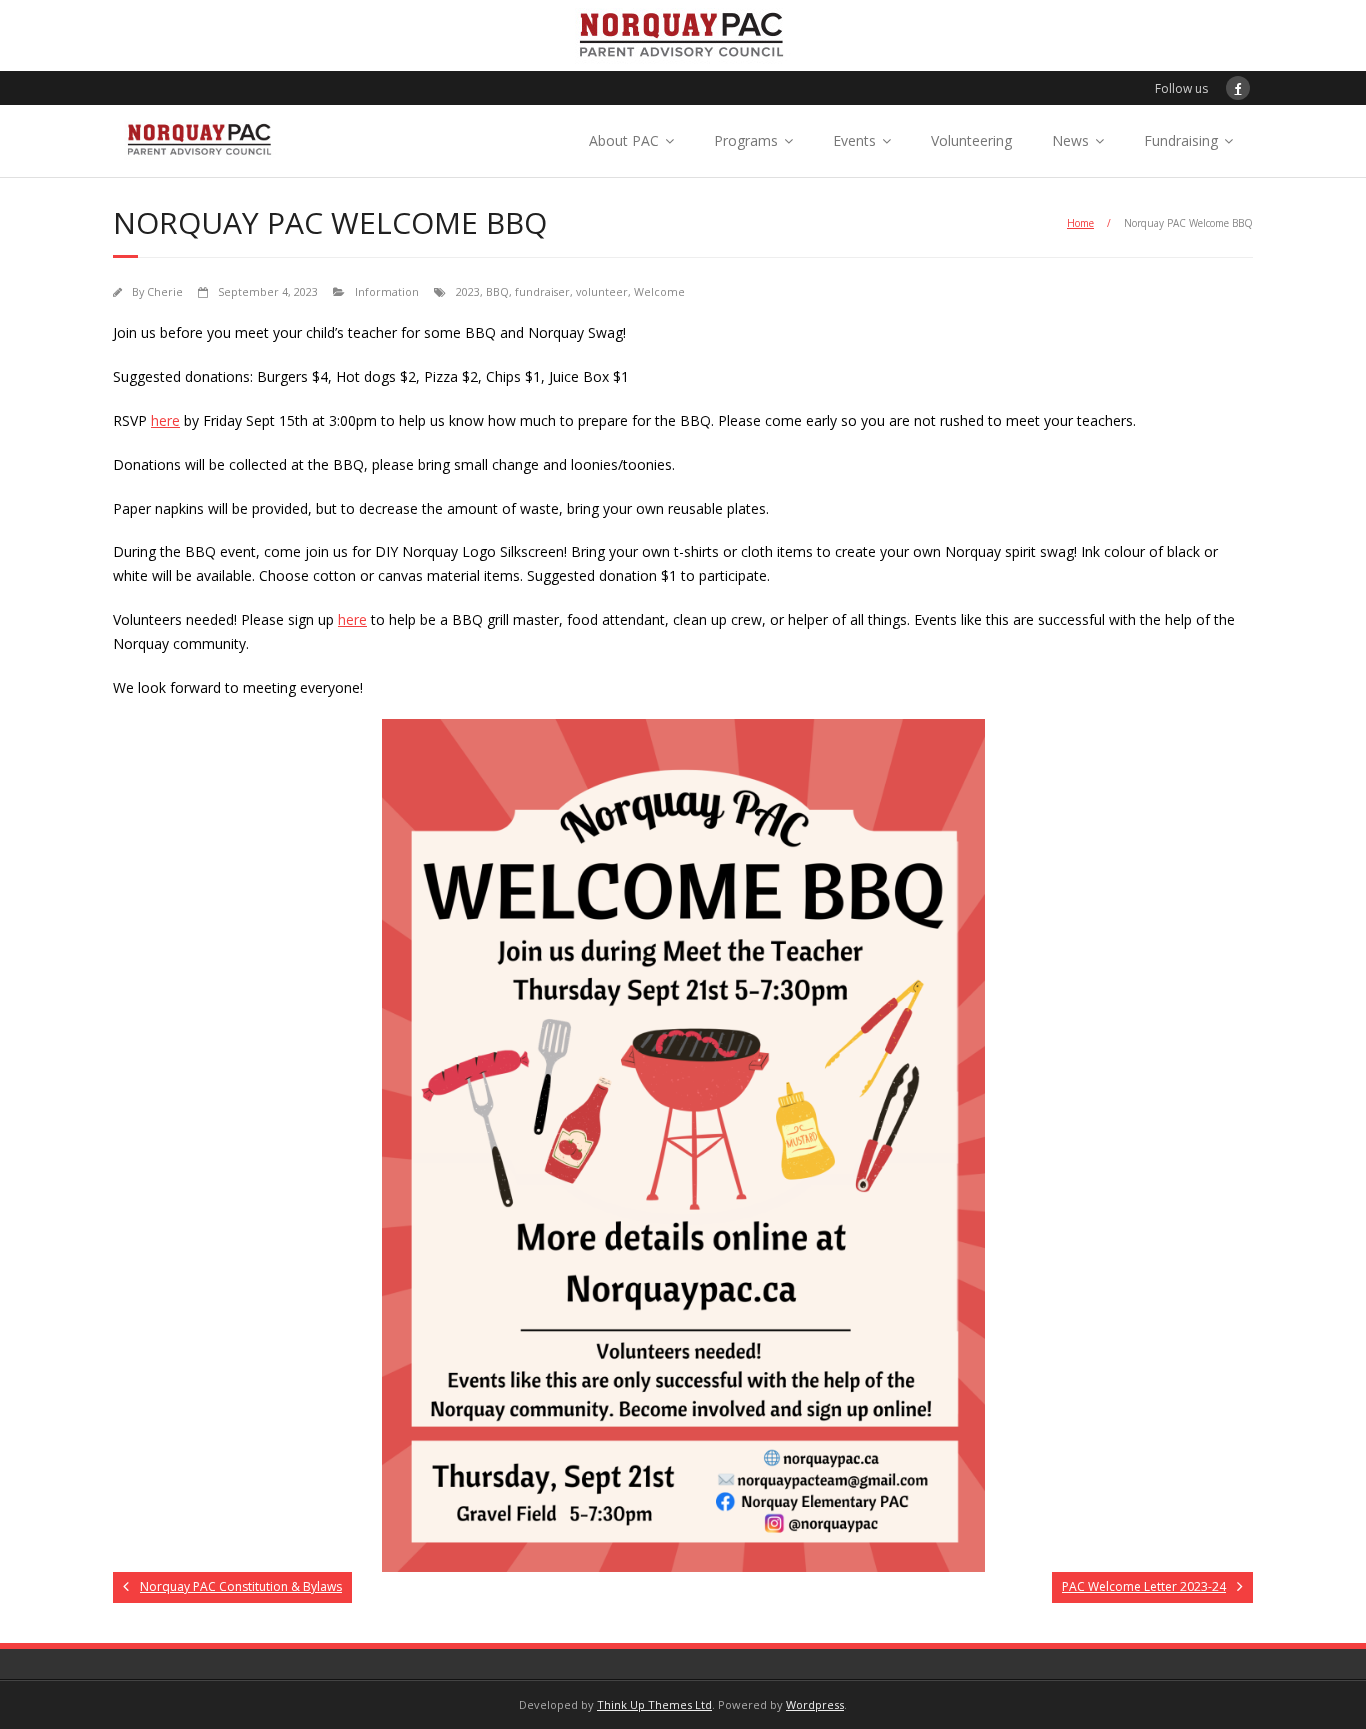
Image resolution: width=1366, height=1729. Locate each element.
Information (387, 291)
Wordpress (815, 1704)
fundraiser (542, 291)
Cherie (165, 291)
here (165, 420)
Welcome (659, 291)
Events (854, 140)
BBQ (497, 291)
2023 (468, 291)
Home (1080, 223)
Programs (746, 140)
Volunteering (971, 140)
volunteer (602, 291)
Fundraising (1181, 140)
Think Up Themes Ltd (654, 1704)
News (1070, 140)
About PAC (624, 140)
